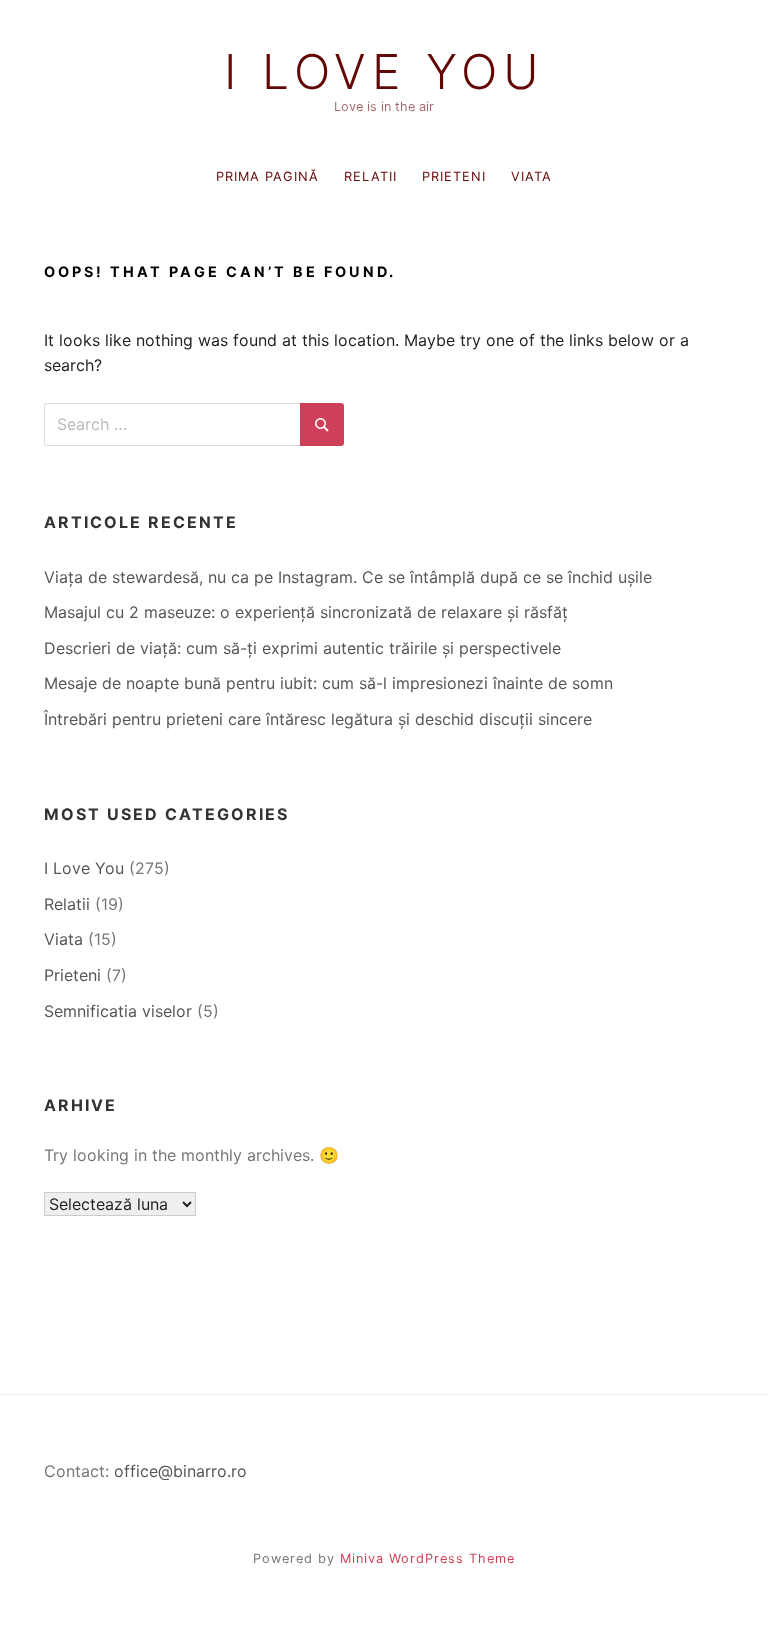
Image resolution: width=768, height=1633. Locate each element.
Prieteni (454, 176)
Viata (531, 176)
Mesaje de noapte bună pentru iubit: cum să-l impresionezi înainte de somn (328, 683)
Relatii (370, 176)
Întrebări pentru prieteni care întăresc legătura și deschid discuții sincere (318, 719)
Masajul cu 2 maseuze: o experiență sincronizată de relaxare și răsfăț (306, 612)
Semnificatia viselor (118, 1011)
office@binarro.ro (180, 1471)
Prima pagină (267, 176)
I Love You (384, 72)
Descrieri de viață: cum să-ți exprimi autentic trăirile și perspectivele (302, 648)
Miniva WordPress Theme (427, 1558)
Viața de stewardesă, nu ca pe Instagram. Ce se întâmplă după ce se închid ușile (348, 577)
